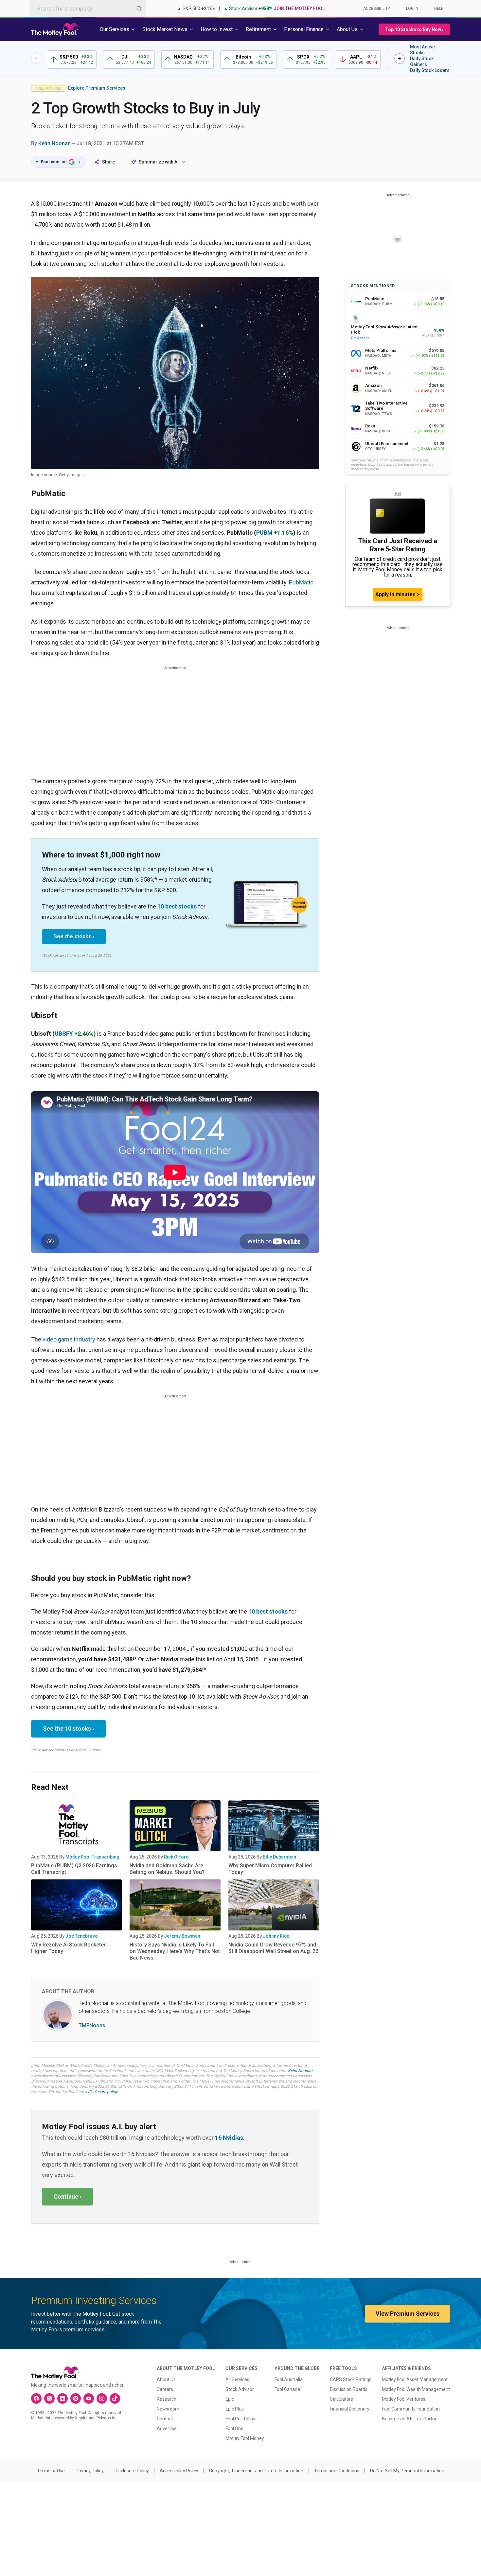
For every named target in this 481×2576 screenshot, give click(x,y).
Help (439, 9)
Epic (230, 2399)
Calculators (341, 2399)
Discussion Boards (349, 2389)
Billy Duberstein (279, 1857)
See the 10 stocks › (68, 1729)
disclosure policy (103, 2092)
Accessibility (377, 9)
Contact (165, 2419)
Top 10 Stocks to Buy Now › (414, 29)
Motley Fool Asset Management (415, 2379)
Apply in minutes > (398, 594)
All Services (237, 2379)
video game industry (69, 1339)
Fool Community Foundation (411, 2409)
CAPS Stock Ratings (351, 2379)
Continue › (67, 2196)
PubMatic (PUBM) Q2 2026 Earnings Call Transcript (74, 1869)
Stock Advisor (240, 2389)
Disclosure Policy (132, 2471)
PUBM (264, 533)
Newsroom (168, 2409)
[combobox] (88, 8)
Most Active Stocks (422, 50)
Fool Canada (287, 2389)
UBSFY (64, 1034)
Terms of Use (51, 2471)
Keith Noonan (54, 143)
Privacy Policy (90, 2471)
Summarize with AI (159, 162)
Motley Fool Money (245, 2438)
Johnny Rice (276, 1936)
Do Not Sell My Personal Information (407, 2471)
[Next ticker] (400, 59)
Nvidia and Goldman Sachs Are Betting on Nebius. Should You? (167, 1869)
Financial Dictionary (350, 2409)
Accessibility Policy (179, 2471)
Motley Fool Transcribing (92, 1857)
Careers (165, 2389)
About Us (166, 2379)
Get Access (360, 338)
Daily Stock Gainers (422, 61)
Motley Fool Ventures (404, 2399)
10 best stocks (177, 906)
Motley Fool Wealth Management (416, 2389)
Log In (412, 9)
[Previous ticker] (36, 59)
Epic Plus (235, 2409)
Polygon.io (106, 2418)
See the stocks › (74, 936)
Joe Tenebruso (82, 1936)
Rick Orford (176, 1857)
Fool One (234, 2429)
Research (167, 2399)
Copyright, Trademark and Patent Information (256, 2471)
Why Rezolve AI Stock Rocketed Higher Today (69, 1948)
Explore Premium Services (97, 88)
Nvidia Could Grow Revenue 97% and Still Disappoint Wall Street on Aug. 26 (273, 1948)
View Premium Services (408, 2314)
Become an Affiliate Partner (410, 2419)
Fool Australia (289, 2379)
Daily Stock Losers (430, 70)
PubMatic (301, 582)
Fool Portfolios (240, 2419)
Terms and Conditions (337, 2471)
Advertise (167, 2429)
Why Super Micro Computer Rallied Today (270, 1869)
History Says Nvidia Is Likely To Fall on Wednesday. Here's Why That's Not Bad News (175, 1951)
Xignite (81, 2418)
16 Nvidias (229, 2138)
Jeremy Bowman (182, 1936)
